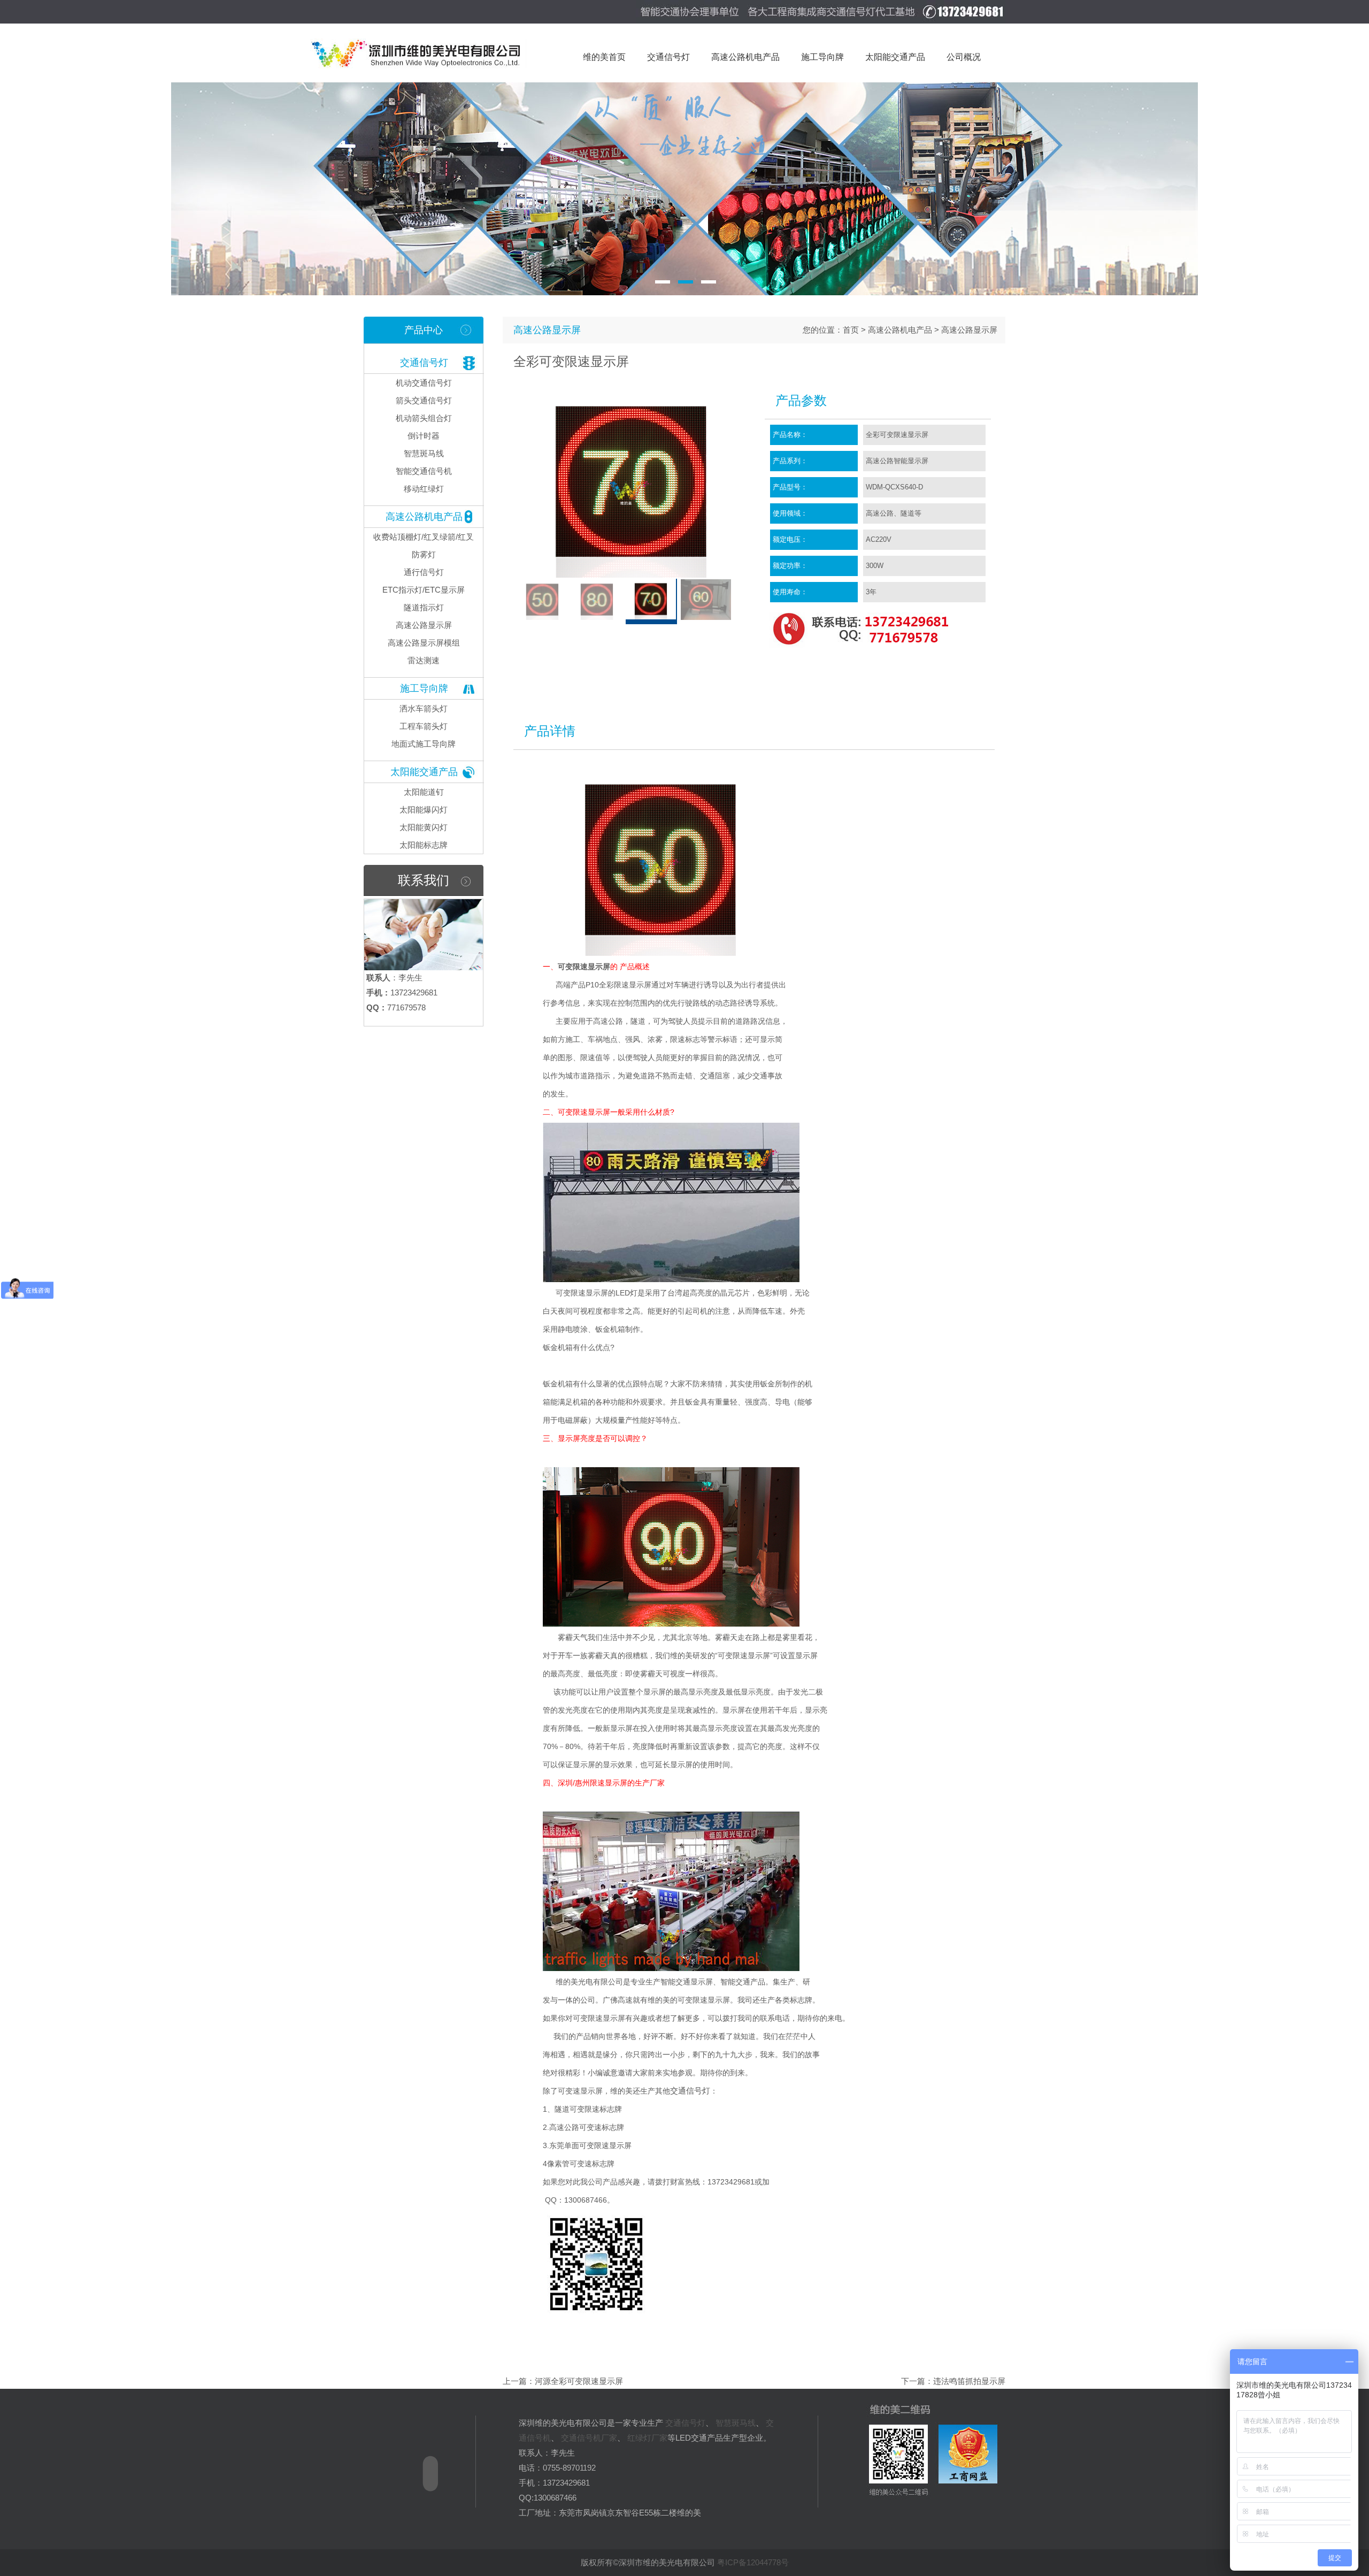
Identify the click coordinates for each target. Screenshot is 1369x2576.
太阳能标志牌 (424, 845)
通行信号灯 (424, 572)
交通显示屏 (694, 1982)
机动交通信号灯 (424, 383)
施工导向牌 (424, 688)
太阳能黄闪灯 (424, 827)
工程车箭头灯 (424, 726)
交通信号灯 (424, 363)
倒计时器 (424, 436)
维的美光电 (573, 1982)
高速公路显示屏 (424, 625)
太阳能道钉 (424, 792)
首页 (851, 330)
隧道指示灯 (424, 607)
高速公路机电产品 (424, 517)
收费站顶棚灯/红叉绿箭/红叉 (424, 537)
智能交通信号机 (424, 471)
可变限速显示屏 (584, 967)
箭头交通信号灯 (424, 400)
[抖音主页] (422, 2520)
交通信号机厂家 (589, 2438)
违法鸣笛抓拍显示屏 (969, 2381)
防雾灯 (424, 554)
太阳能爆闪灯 (424, 810)
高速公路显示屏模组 (424, 643)
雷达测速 (424, 660)
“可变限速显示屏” (744, 1655)
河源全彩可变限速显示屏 (579, 2381)
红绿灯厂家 (647, 2438)
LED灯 (626, 1293)
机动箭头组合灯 (424, 418)
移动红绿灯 (424, 489)
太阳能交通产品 (424, 772)
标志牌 (801, 2000)
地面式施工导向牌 (424, 744)
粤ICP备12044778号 (753, 2562)
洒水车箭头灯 (424, 708)
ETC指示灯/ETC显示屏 (424, 590)
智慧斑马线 (424, 453)
